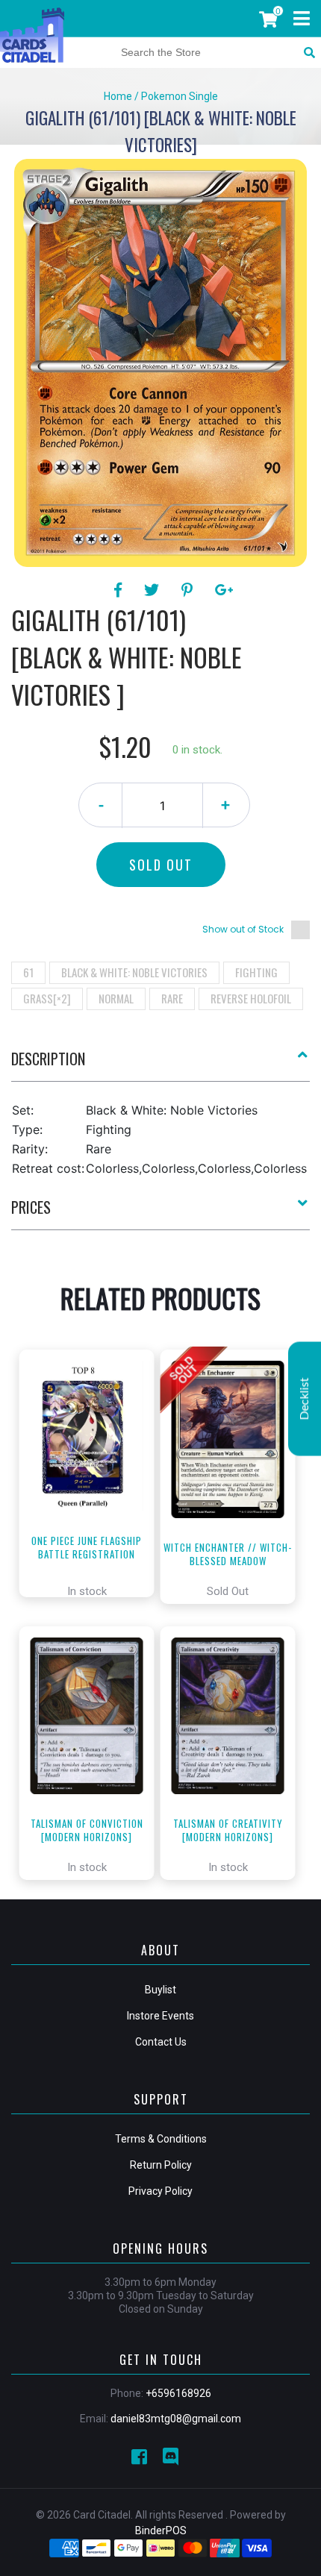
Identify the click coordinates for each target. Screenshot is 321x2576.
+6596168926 (178, 2393)
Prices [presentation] (31, 1207)
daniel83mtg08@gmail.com (176, 2419)
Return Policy (161, 2165)
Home (118, 96)
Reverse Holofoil (251, 998)
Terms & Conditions (161, 2139)
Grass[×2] (47, 998)
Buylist (160, 1990)
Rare (172, 998)
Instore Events (160, 2016)
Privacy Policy (160, 2191)
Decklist (305, 1398)
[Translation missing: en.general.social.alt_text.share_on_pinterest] (189, 590)
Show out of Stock (243, 929)
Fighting (256, 972)
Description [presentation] (48, 1059)
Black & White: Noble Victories (134, 972)
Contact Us (161, 2042)
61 (28, 972)
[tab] (160, 1065)
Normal (116, 998)
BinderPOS (161, 2530)
